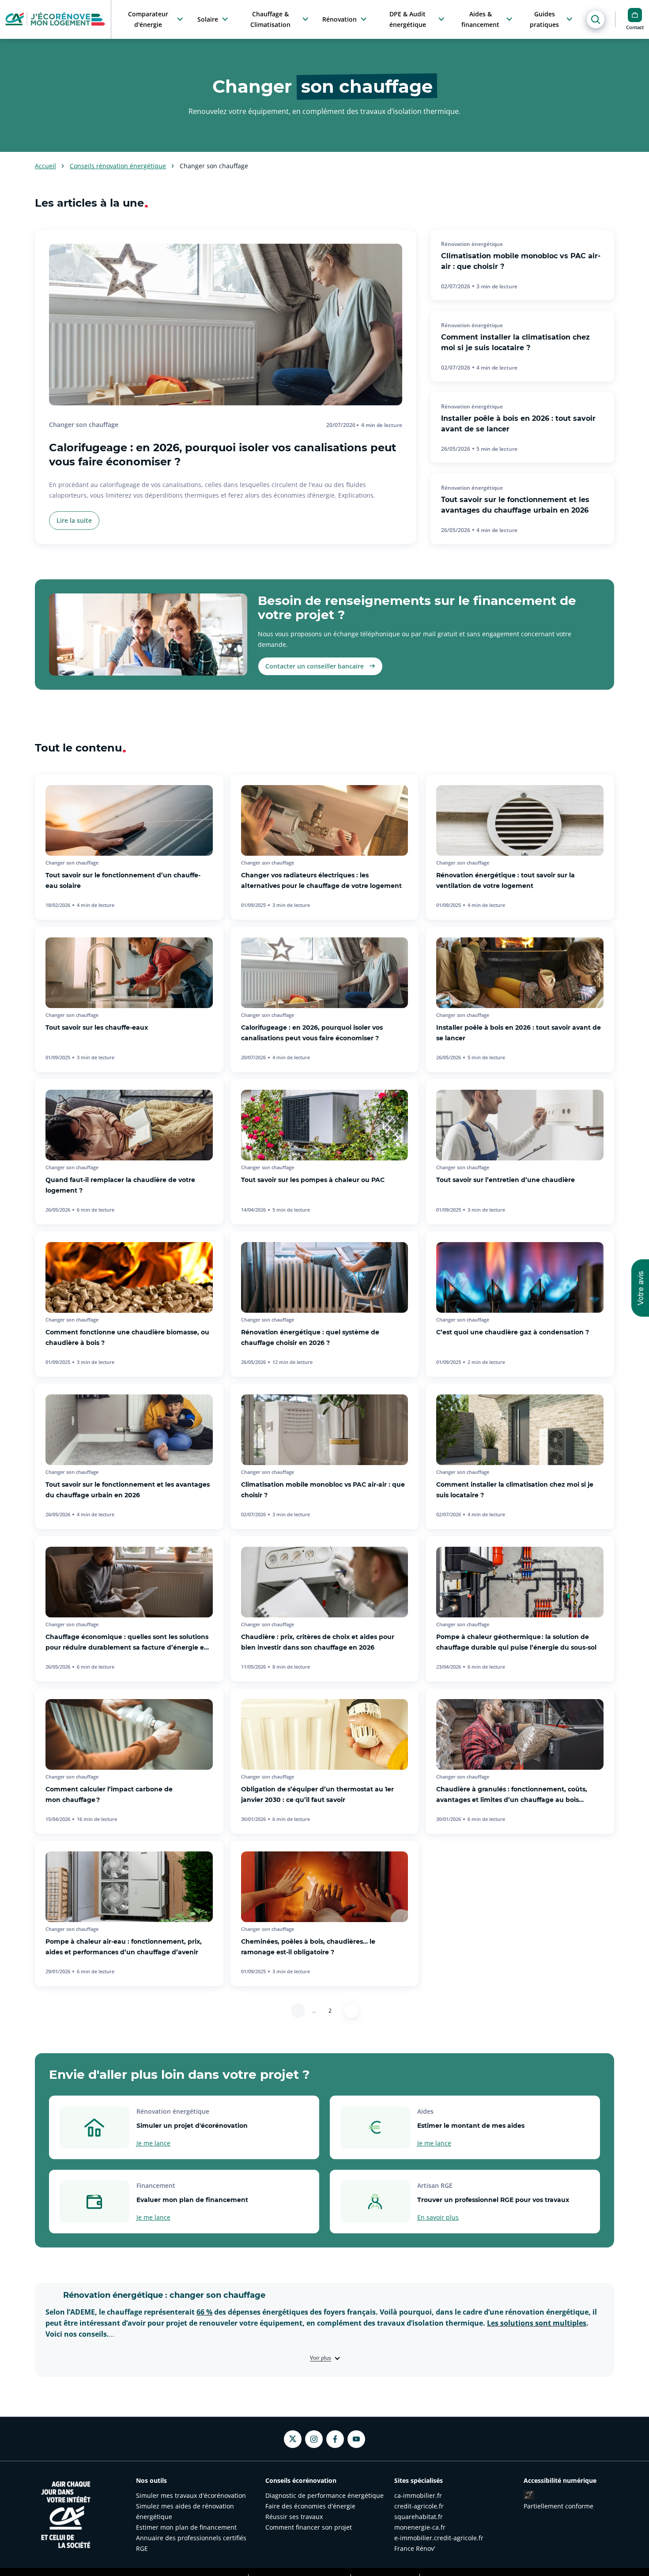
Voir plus (321, 2358)
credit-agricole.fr (419, 2506)
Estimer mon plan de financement (186, 2527)
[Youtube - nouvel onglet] (356, 2439)
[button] (640, 1288)
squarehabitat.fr (419, 2517)
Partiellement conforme (558, 2506)
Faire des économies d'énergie (310, 2506)
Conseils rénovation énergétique (118, 166)
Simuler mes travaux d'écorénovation (191, 2495)
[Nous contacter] (635, 15)
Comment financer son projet (309, 2527)
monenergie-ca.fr (420, 2527)
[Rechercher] (596, 19)
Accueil (45, 166)
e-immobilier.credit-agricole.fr (439, 2538)
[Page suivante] (351, 2011)
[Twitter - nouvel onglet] (293, 2439)
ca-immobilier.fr (418, 2495)
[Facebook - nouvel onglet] (335, 2439)
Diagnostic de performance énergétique (324, 2495)
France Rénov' (415, 2548)
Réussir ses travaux (294, 2517)
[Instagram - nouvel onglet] (314, 2439)
